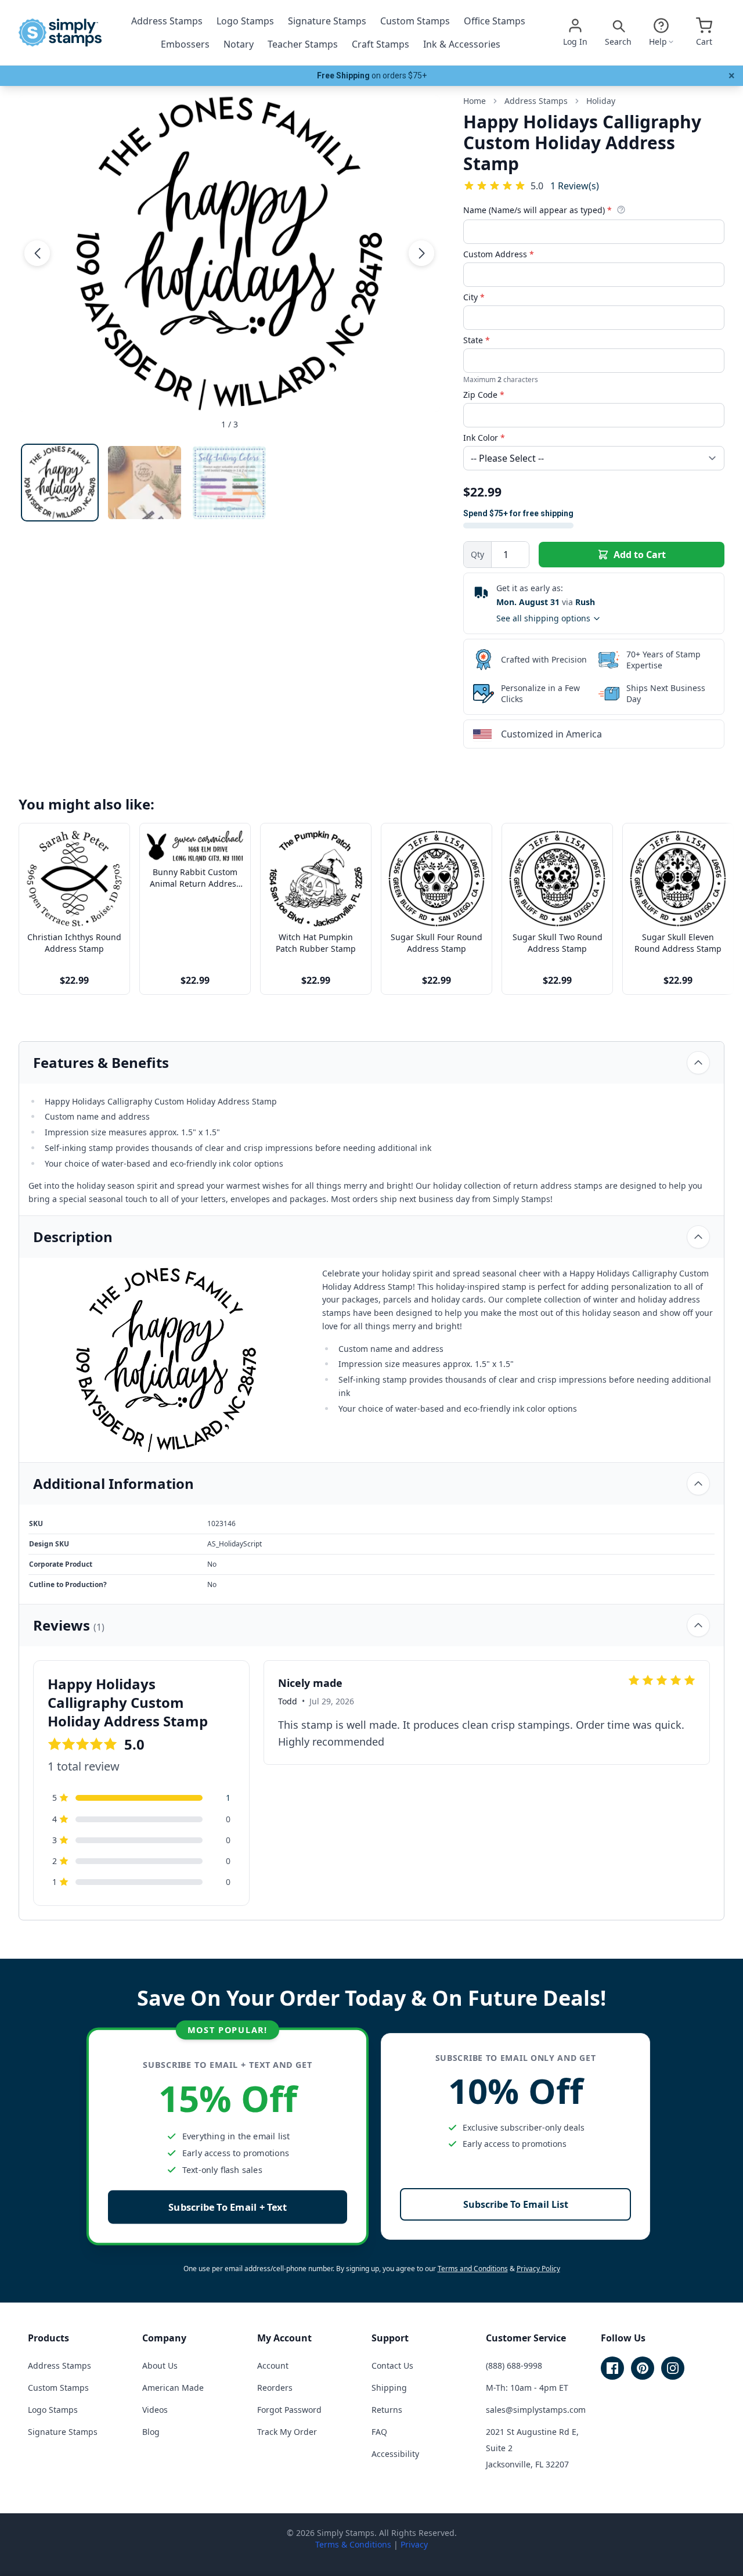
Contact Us (392, 2365)
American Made (173, 2388)
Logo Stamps (245, 21)
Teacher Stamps (303, 44)
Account (273, 2365)
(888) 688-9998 (514, 2365)
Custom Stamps (415, 21)
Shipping (389, 2388)
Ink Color (484, 438)
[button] (37, 253)
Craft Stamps (380, 44)
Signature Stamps (327, 21)
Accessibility (395, 2454)
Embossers (185, 44)
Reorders (275, 2388)
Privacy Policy (538, 2269)
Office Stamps (495, 21)
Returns (387, 2410)
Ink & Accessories (462, 44)
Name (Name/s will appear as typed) (538, 210)
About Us (160, 2365)
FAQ (379, 2432)
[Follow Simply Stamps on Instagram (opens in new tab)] (673, 2368)
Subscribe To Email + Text (228, 2207)
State (477, 340)
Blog (151, 2432)
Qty (477, 554)
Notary (239, 44)
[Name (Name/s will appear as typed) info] (621, 210)
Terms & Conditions (353, 2544)
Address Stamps (167, 21)
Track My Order (287, 2432)
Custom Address (499, 254)
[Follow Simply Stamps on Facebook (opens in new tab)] (612, 2368)
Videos (155, 2410)
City (474, 297)
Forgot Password (289, 2410)
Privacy (414, 2544)
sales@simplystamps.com (536, 2410)
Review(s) (575, 186)
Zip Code (484, 395)
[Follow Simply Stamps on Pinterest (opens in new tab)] (643, 2368)
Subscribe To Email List (516, 2204)
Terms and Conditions (473, 2269)
